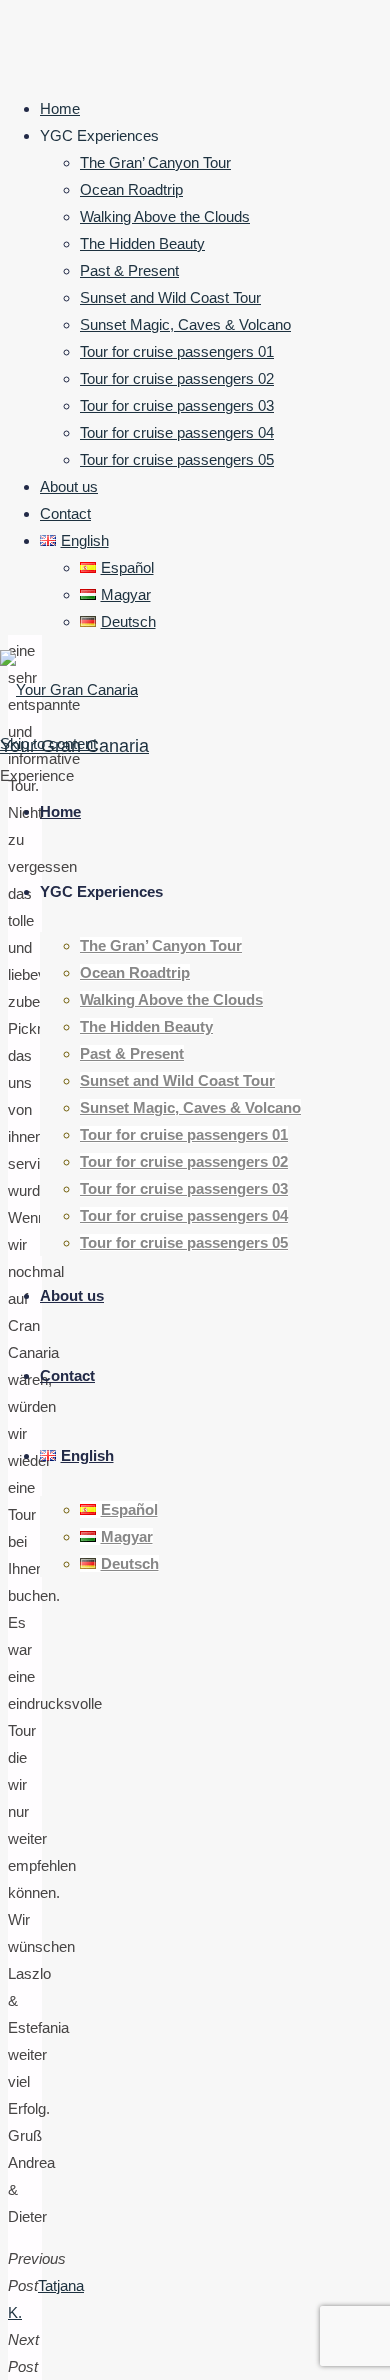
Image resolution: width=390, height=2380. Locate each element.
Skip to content (48, 743)
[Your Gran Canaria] (69, 689)
